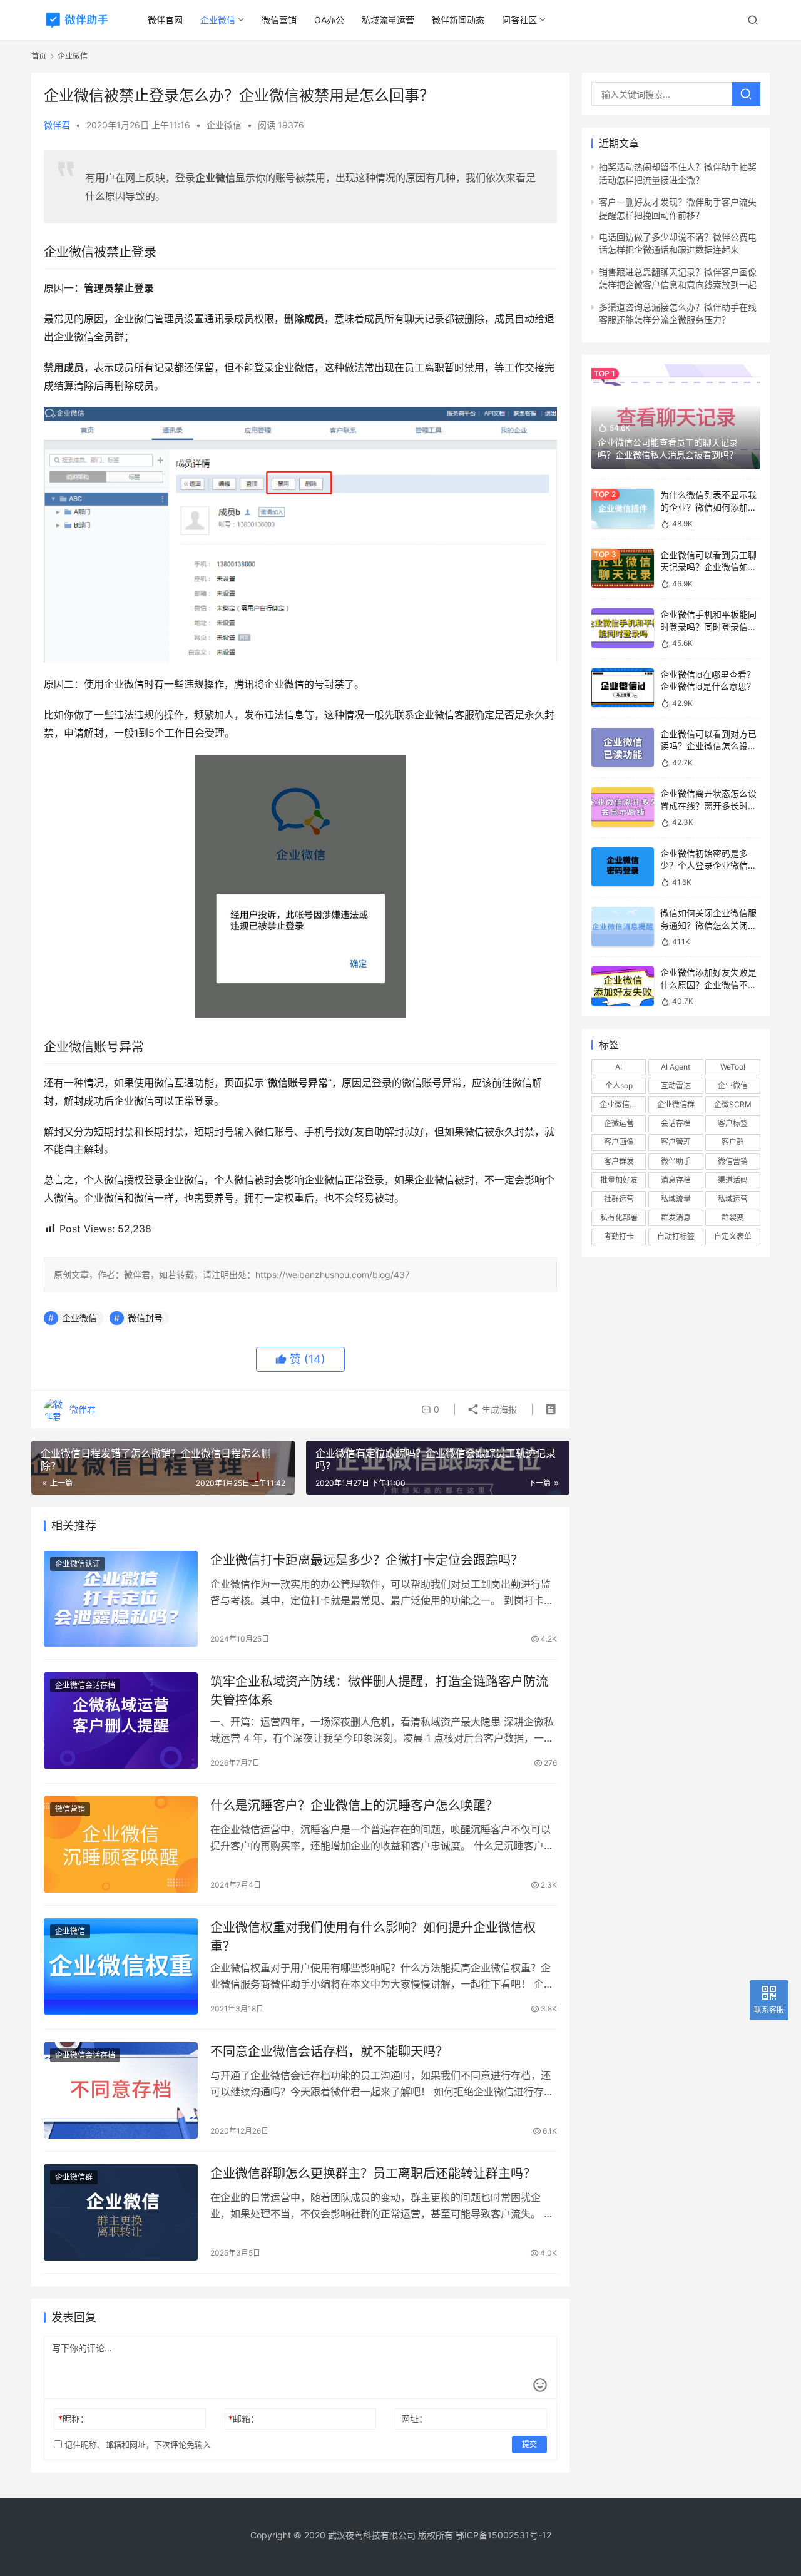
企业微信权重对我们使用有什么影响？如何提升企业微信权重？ (373, 1937)
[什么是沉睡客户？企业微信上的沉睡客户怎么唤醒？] (121, 1844)
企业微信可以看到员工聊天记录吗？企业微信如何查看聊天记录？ (708, 567)
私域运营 (733, 1199)
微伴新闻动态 (458, 20)
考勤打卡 (619, 1236)
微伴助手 (676, 1161)
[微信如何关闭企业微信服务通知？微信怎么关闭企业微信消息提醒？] (623, 927)
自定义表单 (733, 1236)
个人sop (619, 1086)
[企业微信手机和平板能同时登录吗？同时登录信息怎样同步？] (623, 628)
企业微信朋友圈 (623, 1104)
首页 (39, 56)
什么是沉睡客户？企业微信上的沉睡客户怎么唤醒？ (354, 1806)
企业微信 (218, 20)
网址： (414, 2419)
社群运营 (619, 1199)
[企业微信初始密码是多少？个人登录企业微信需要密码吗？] (623, 867)
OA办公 (329, 20)
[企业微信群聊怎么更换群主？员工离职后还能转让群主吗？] (121, 2212)
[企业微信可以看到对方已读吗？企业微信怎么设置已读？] (623, 748)
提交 (529, 2444)
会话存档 (676, 1123)
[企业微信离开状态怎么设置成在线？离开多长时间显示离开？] (623, 807)
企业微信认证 (78, 1564)
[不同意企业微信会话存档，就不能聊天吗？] (121, 2090)
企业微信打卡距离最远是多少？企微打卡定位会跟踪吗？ (367, 1560)
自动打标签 (676, 1236)
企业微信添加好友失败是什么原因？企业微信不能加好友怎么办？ (708, 984)
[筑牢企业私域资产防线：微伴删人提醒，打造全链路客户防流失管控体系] (121, 1720)
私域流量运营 (388, 20)
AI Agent (676, 1067)
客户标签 (733, 1123)
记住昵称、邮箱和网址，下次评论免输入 (136, 2445)
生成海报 (498, 1409)
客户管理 (676, 1142)
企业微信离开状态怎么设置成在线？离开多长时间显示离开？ (708, 805)
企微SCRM (733, 1104)
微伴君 (57, 125)
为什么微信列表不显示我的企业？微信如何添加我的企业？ (708, 507)
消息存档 (676, 1180)
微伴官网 (165, 20)
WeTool (733, 1067)
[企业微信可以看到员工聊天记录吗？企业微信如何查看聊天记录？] (623, 569)
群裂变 (733, 1218)
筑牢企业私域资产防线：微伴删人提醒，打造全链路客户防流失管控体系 (379, 1691)
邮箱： (244, 2419)
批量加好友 (619, 1180)
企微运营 (619, 1123)
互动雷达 (676, 1086)
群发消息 (676, 1218)
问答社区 (519, 20)
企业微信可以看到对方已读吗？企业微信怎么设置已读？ (708, 746)
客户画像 (619, 1142)
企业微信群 (74, 2177)
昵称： (74, 2419)
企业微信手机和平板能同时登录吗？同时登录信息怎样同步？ (708, 626)
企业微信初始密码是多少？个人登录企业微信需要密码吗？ (708, 866)
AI (619, 1067)
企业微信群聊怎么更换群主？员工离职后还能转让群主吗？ (373, 2174)
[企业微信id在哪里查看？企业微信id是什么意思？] (623, 688)
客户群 (733, 1142)
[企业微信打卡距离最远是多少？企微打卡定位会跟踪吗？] (121, 1599)
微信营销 (279, 20)
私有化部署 (619, 1218)
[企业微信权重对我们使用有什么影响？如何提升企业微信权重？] (121, 1966)
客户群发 (619, 1161)
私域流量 (676, 1199)
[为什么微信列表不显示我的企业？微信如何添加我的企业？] (623, 509)
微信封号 (145, 1318)
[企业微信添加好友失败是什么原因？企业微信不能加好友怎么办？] (623, 986)
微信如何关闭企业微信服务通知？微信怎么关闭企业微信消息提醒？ (708, 925)
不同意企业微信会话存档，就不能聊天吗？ (329, 2052)
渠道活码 (733, 1180)
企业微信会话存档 (85, 1685)
